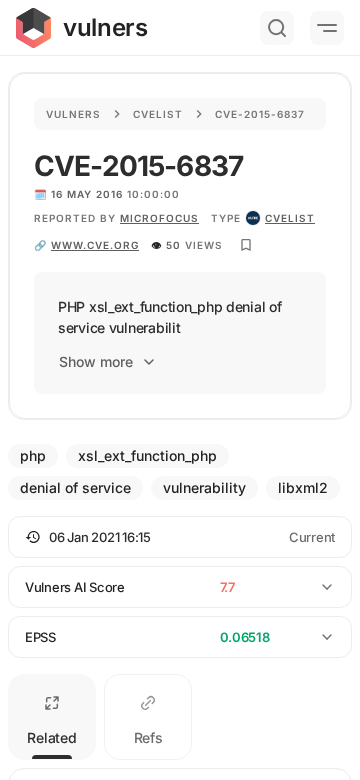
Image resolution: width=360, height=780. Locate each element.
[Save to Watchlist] (246, 245)
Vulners (73, 114)
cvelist (290, 218)
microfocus (159, 218)
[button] (180, 537)
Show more (96, 361)
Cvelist (158, 114)
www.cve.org (95, 245)
